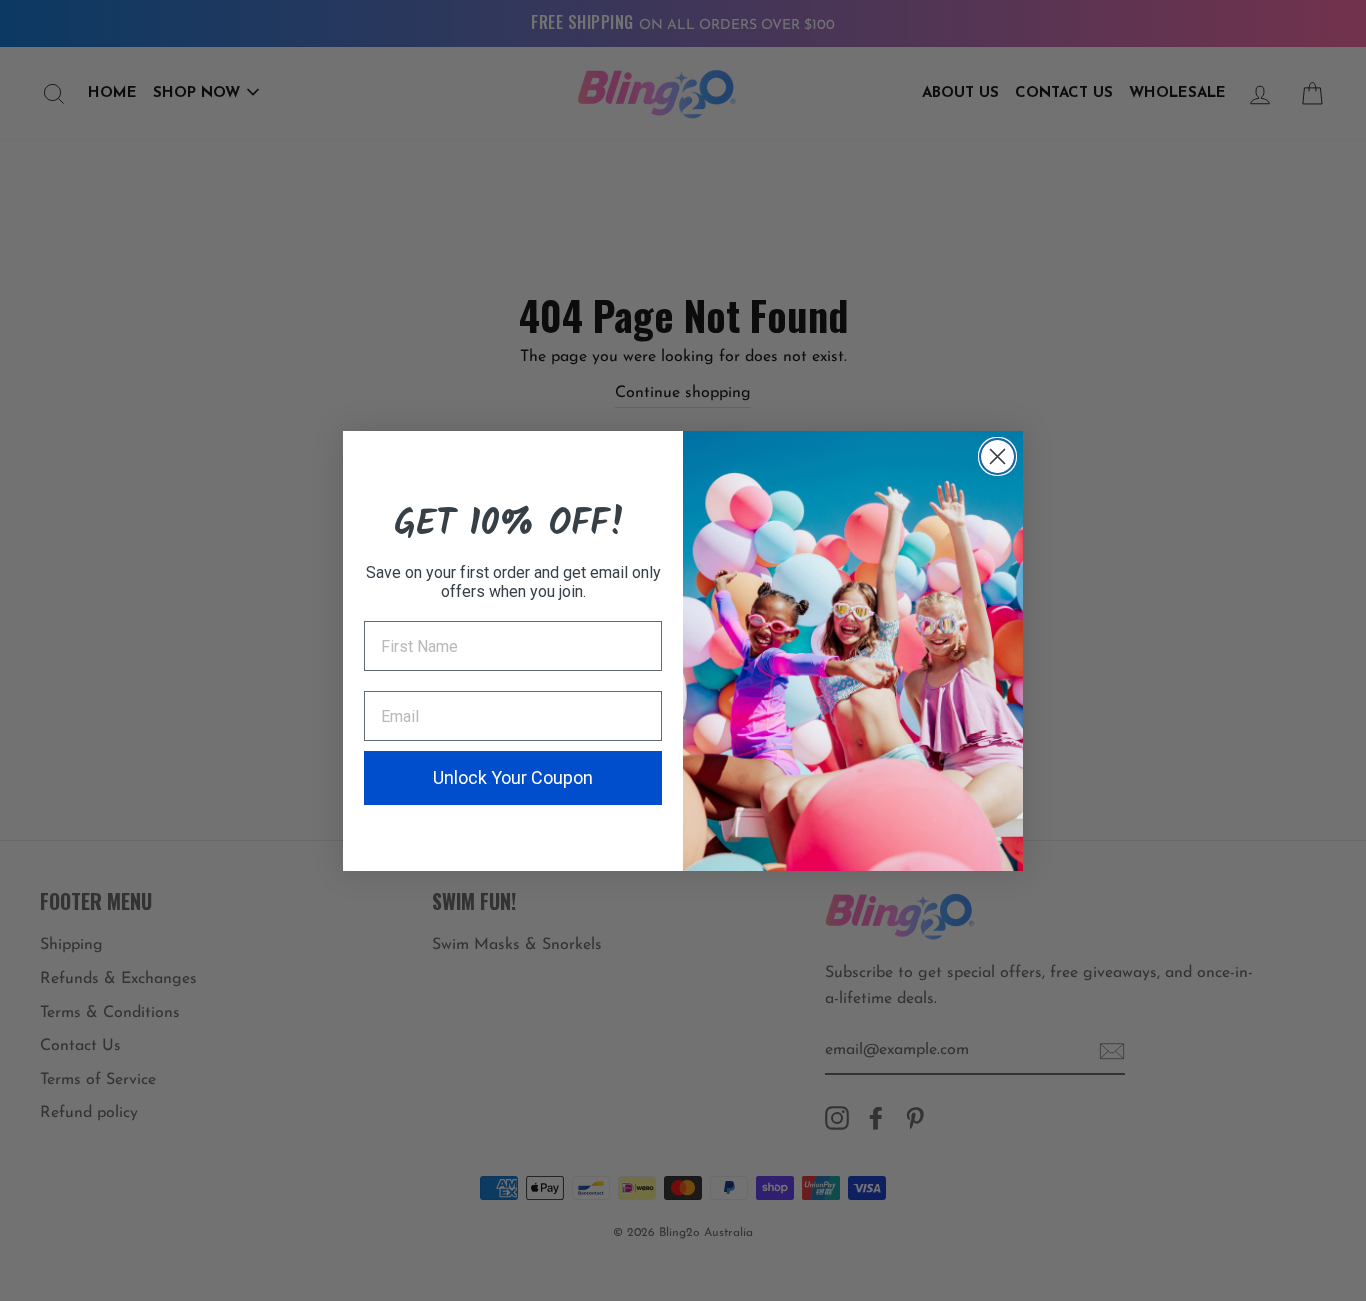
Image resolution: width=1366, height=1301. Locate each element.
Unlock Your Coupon (513, 777)
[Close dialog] (997, 456)
